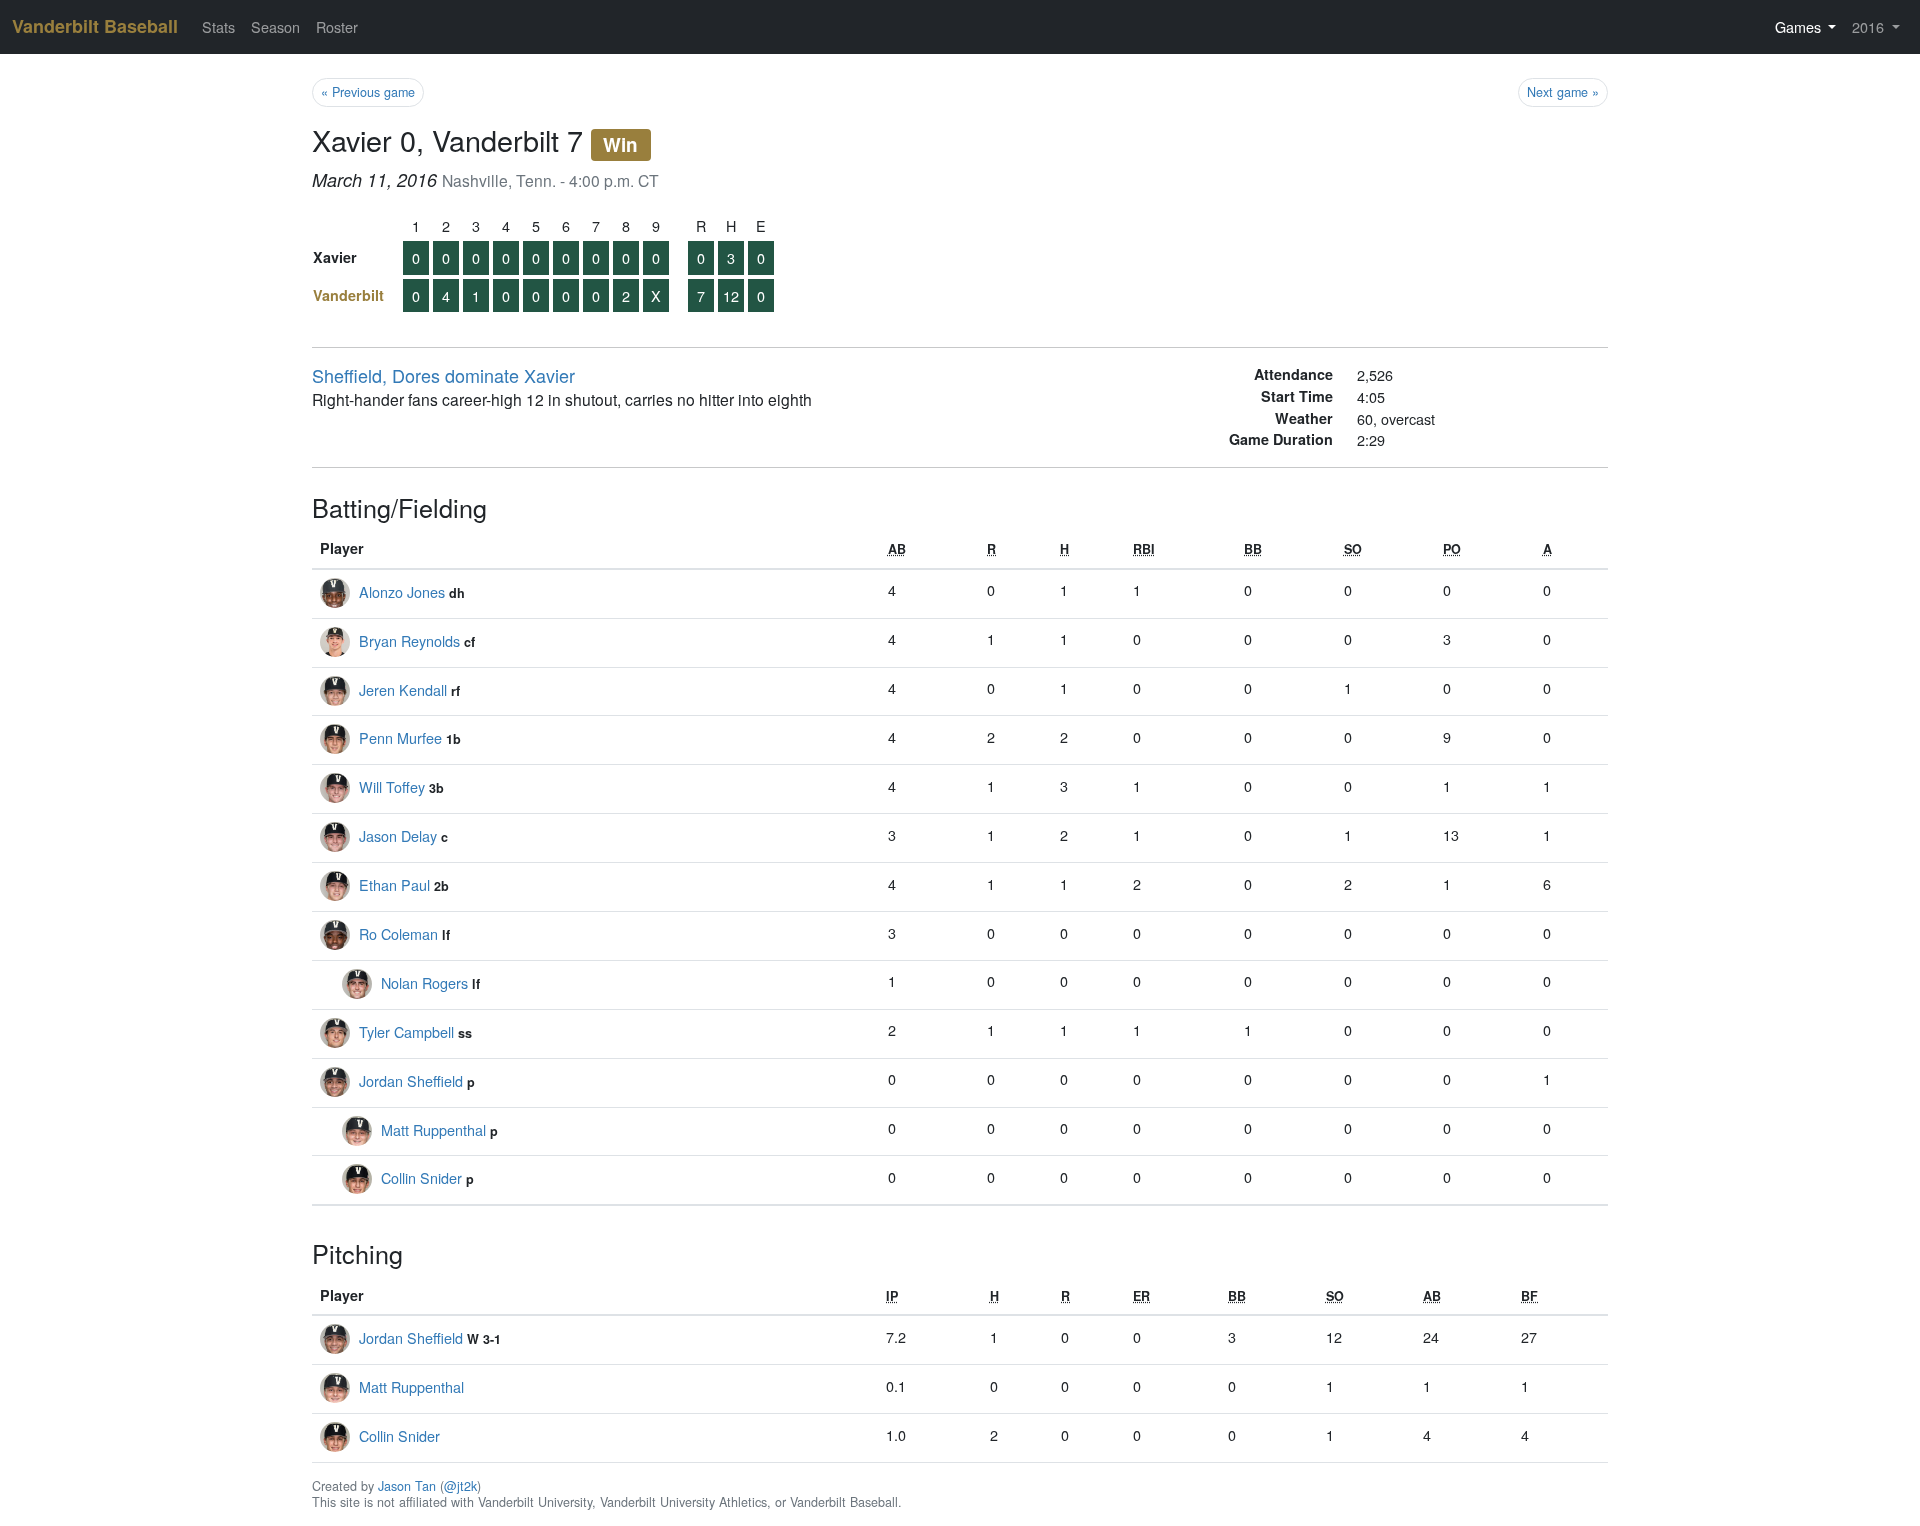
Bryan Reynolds (409, 640)
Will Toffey (392, 786)
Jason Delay (398, 835)
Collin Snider (421, 1177)
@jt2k (460, 1486)
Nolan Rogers (424, 982)
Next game (1563, 92)
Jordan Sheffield (411, 1080)
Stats (218, 26)
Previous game (368, 92)
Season (275, 26)
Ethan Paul (394, 884)
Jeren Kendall (403, 689)
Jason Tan (407, 1486)
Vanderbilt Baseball (95, 26)
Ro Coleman (398, 933)
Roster (337, 26)
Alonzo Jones (402, 591)
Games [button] (1800, 26)
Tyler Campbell (406, 1031)
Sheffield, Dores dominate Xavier (443, 375)
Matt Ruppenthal (433, 1129)
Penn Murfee (400, 737)
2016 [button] (1870, 26)
